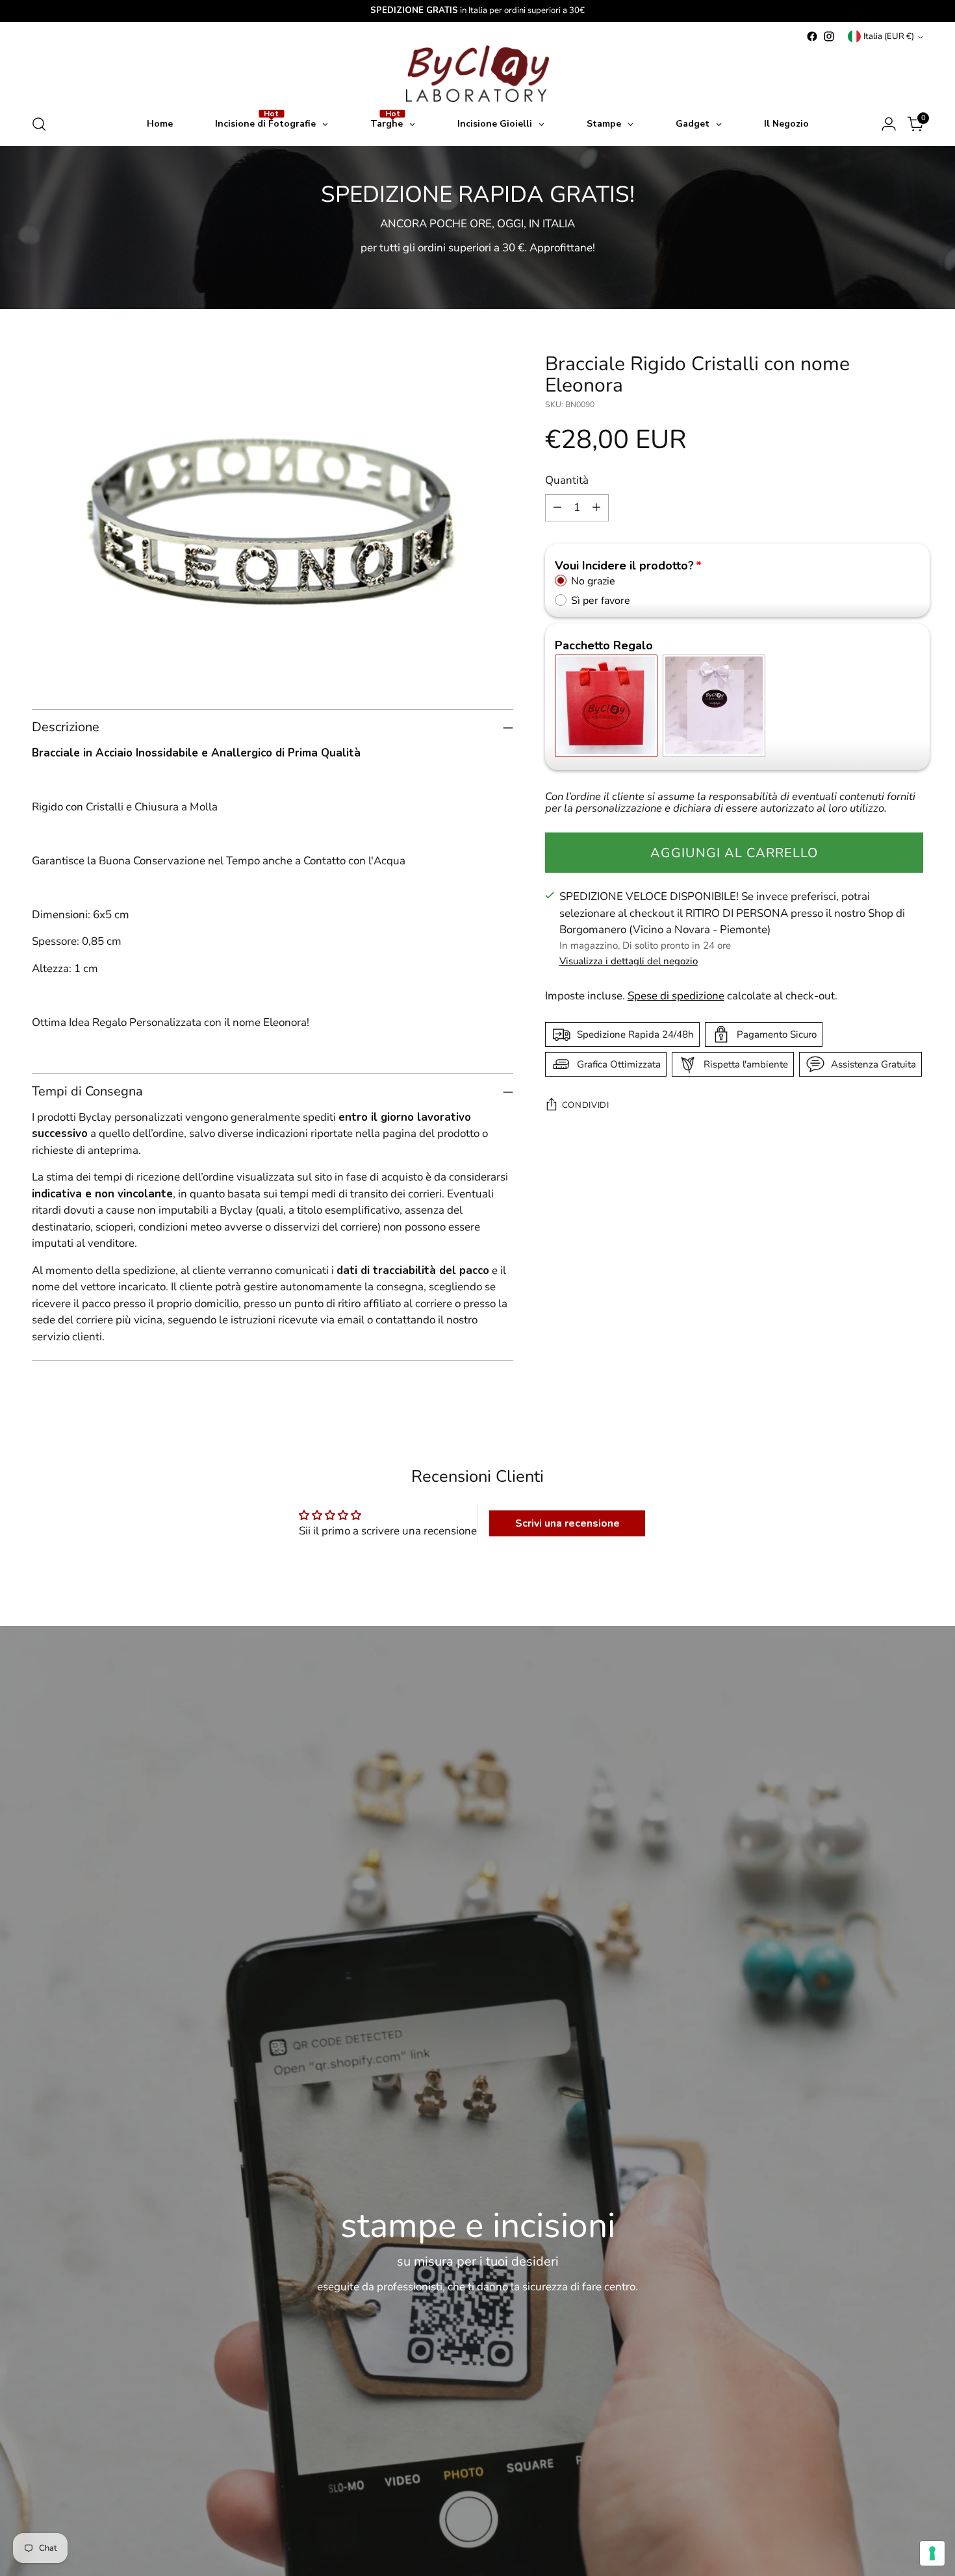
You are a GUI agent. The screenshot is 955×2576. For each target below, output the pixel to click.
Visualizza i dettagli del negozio (629, 961)
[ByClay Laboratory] (478, 74)
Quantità (567, 480)
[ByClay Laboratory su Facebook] (812, 36)
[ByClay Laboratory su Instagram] (829, 36)
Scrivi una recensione (567, 1523)
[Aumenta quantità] (596, 507)
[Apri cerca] (39, 124)
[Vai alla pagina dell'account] (889, 124)
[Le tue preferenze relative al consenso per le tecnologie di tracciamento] (932, 2553)
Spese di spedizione (676, 996)
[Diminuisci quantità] (557, 507)
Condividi (586, 1105)
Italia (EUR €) (889, 36)
